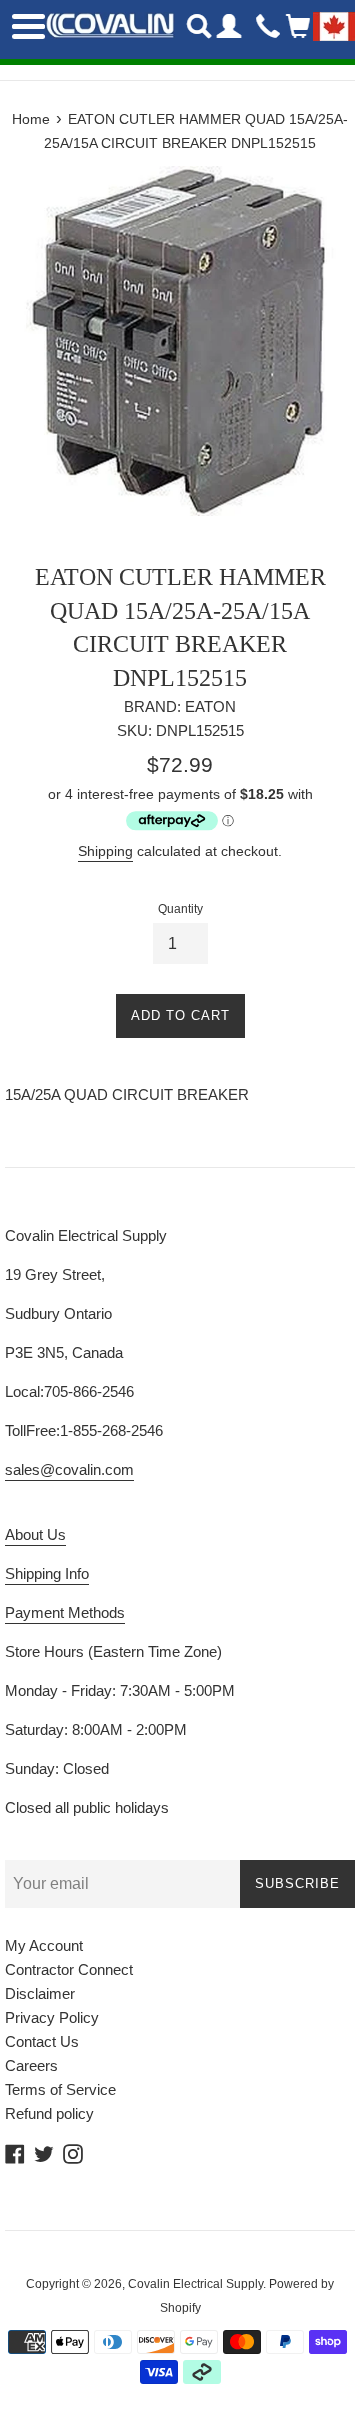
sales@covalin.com (69, 1469)
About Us (35, 1534)
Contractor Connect (69, 1969)
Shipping (105, 851)
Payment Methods (65, 1612)
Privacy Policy (52, 2017)
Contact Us (42, 2041)
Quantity (180, 909)
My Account (44, 1945)
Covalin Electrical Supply (195, 2284)
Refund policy (49, 2113)
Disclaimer (40, 1993)
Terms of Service (60, 2089)
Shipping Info (47, 1573)
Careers (31, 2065)
